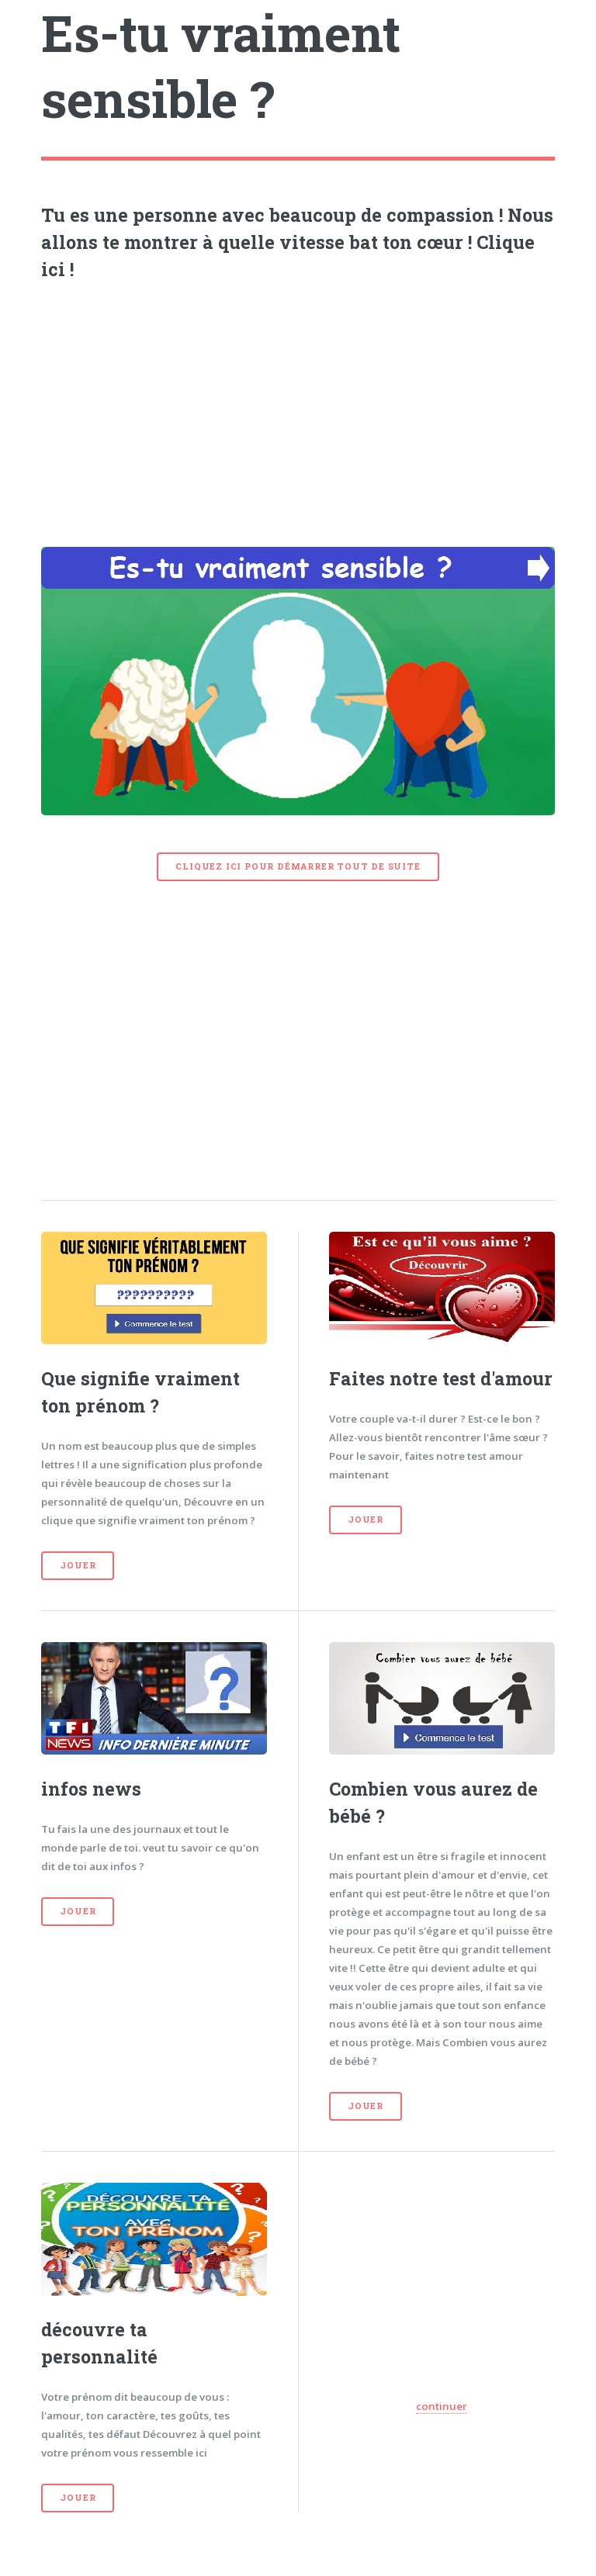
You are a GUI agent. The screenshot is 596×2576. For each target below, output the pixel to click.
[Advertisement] (298, 410)
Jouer (78, 1565)
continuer (442, 2406)
